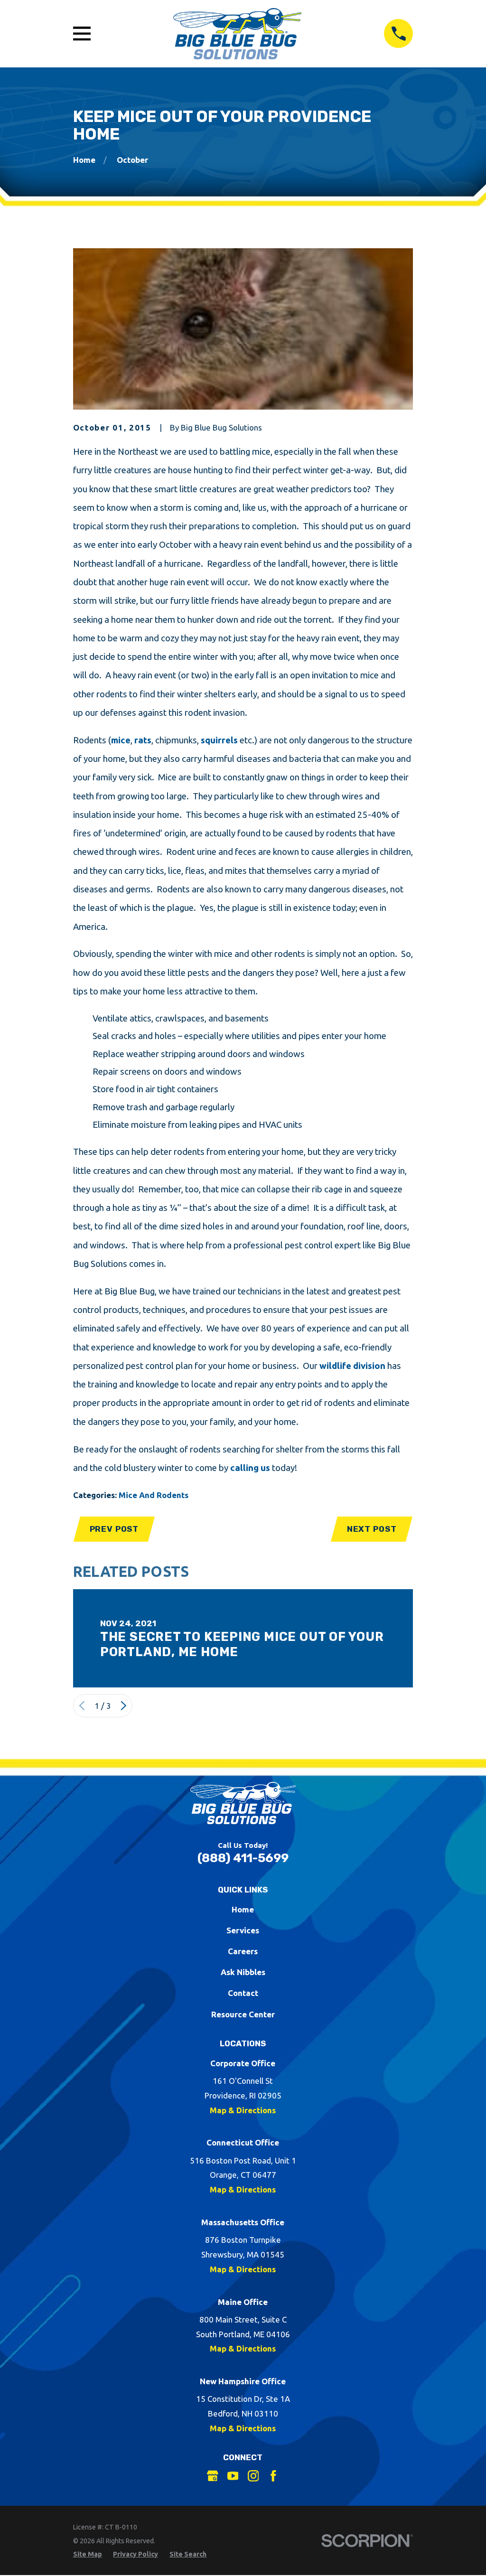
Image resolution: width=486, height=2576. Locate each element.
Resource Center (243, 2014)
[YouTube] (233, 2476)
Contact (243, 1993)
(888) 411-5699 (243, 1858)
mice (121, 740)
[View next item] (124, 1706)
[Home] (237, 34)
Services (243, 1930)
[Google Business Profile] (213, 2476)
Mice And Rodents (154, 1495)
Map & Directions (243, 2110)
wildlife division (352, 1366)
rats (143, 740)
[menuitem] (88, 2555)
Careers (243, 1951)
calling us (250, 1468)
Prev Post (114, 1529)
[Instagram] (253, 2476)
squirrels (219, 740)
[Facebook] (273, 2476)
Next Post (372, 1529)
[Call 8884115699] (398, 33)
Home (243, 1909)
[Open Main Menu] (82, 33)
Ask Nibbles (243, 1972)
